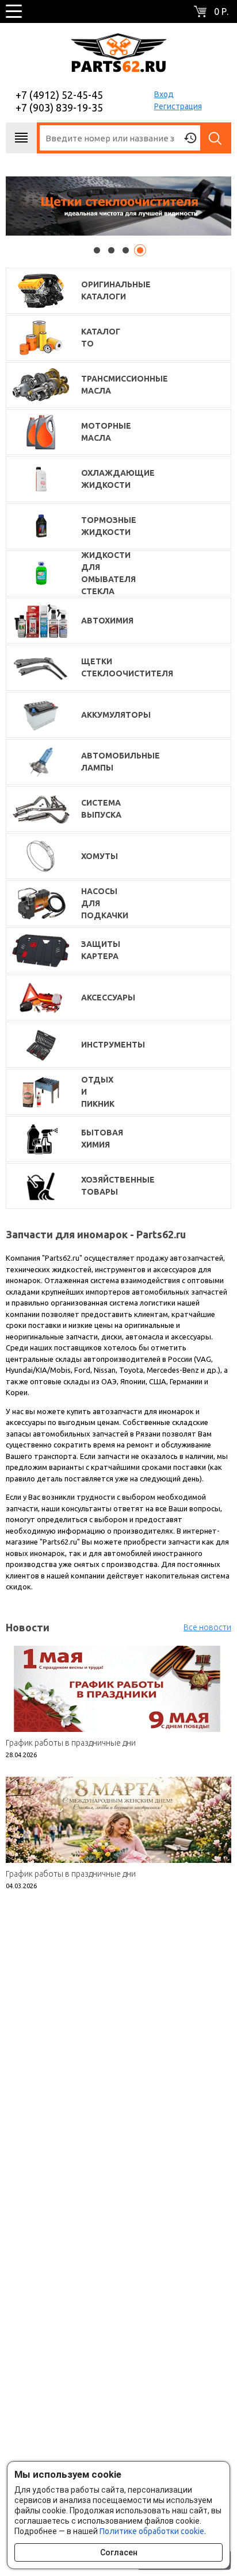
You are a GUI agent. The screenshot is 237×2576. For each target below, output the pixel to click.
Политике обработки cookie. (153, 2531)
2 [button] (111, 250)
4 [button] (140, 250)
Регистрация (178, 106)
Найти (216, 138)
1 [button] (97, 250)
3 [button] (126, 250)
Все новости (207, 1627)
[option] (118, 206)
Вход (164, 94)
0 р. (221, 11)
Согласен (119, 2552)
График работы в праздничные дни (71, 1743)
